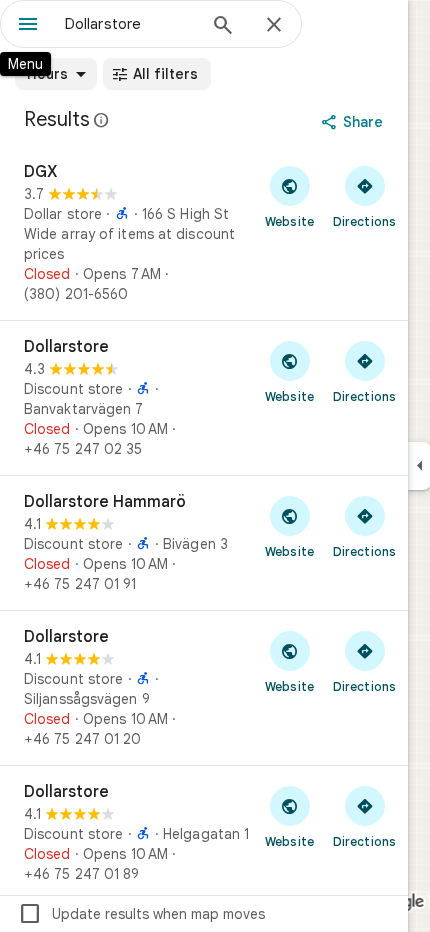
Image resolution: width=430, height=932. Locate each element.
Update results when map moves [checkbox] (141, 914)
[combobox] (130, 24)
